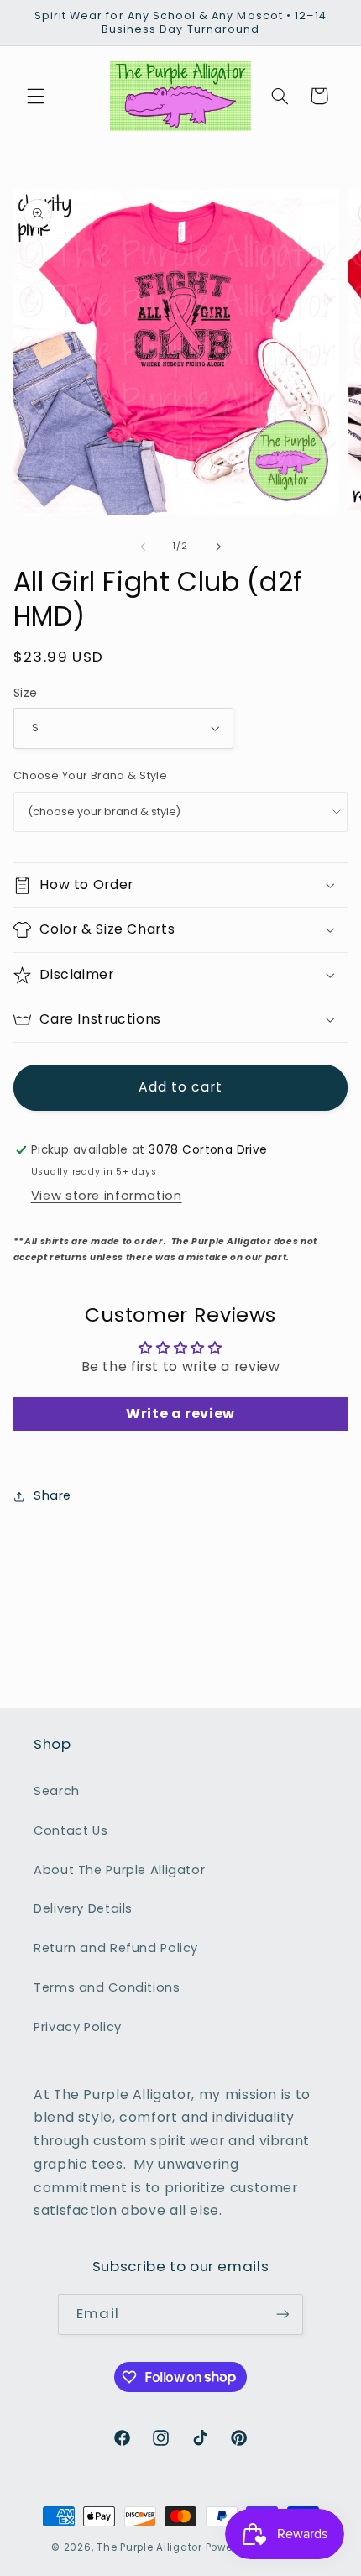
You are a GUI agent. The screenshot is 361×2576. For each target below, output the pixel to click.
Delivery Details (83, 1908)
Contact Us (71, 1830)
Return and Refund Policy (116, 1948)
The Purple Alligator (149, 2547)
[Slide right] (218, 547)
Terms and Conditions (107, 1987)
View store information (107, 1196)
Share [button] (52, 1495)
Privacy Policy (78, 2027)
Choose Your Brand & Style (91, 775)
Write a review (180, 1414)
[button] (35, 96)
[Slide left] (143, 547)
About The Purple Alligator (119, 1870)
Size (26, 693)
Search (57, 1791)
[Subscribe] (282, 2314)
